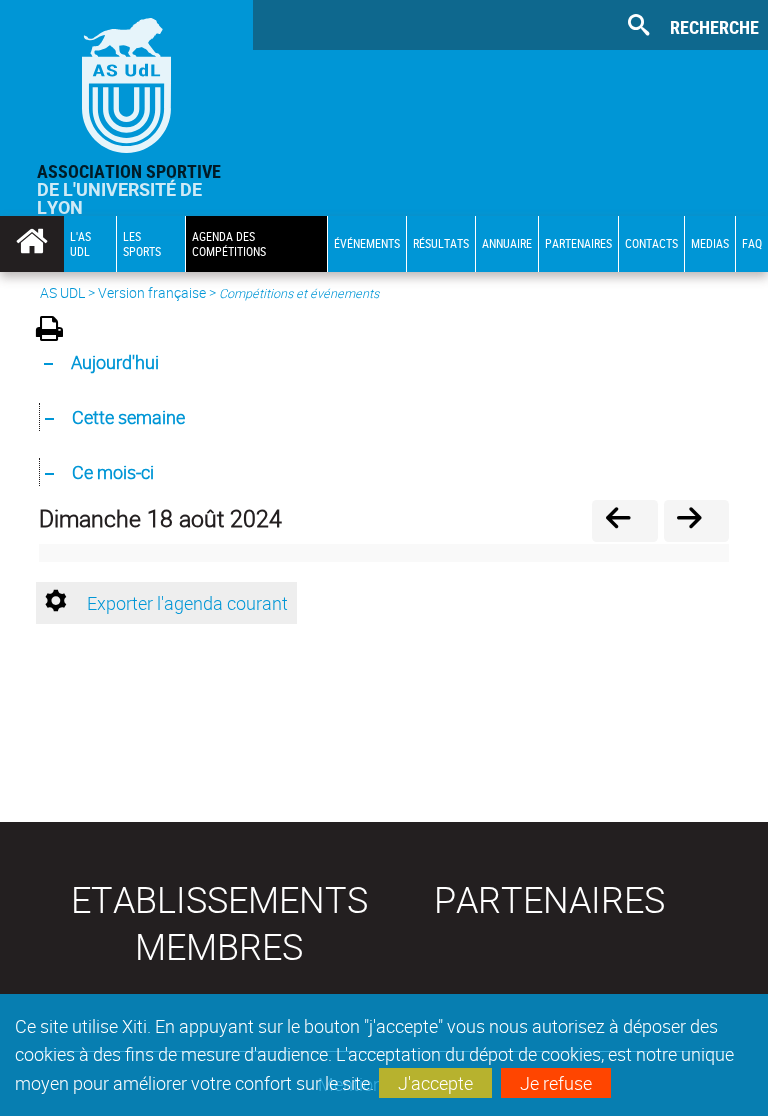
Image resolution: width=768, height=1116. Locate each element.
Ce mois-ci (113, 472)
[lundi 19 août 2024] (696, 520)
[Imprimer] (56, 331)
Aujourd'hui (115, 362)
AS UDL (62, 292)
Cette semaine (128, 417)
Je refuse (556, 1083)
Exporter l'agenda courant (187, 603)
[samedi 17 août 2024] (624, 520)
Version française (152, 292)
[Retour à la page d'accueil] (126, 81)
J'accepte (435, 1083)
